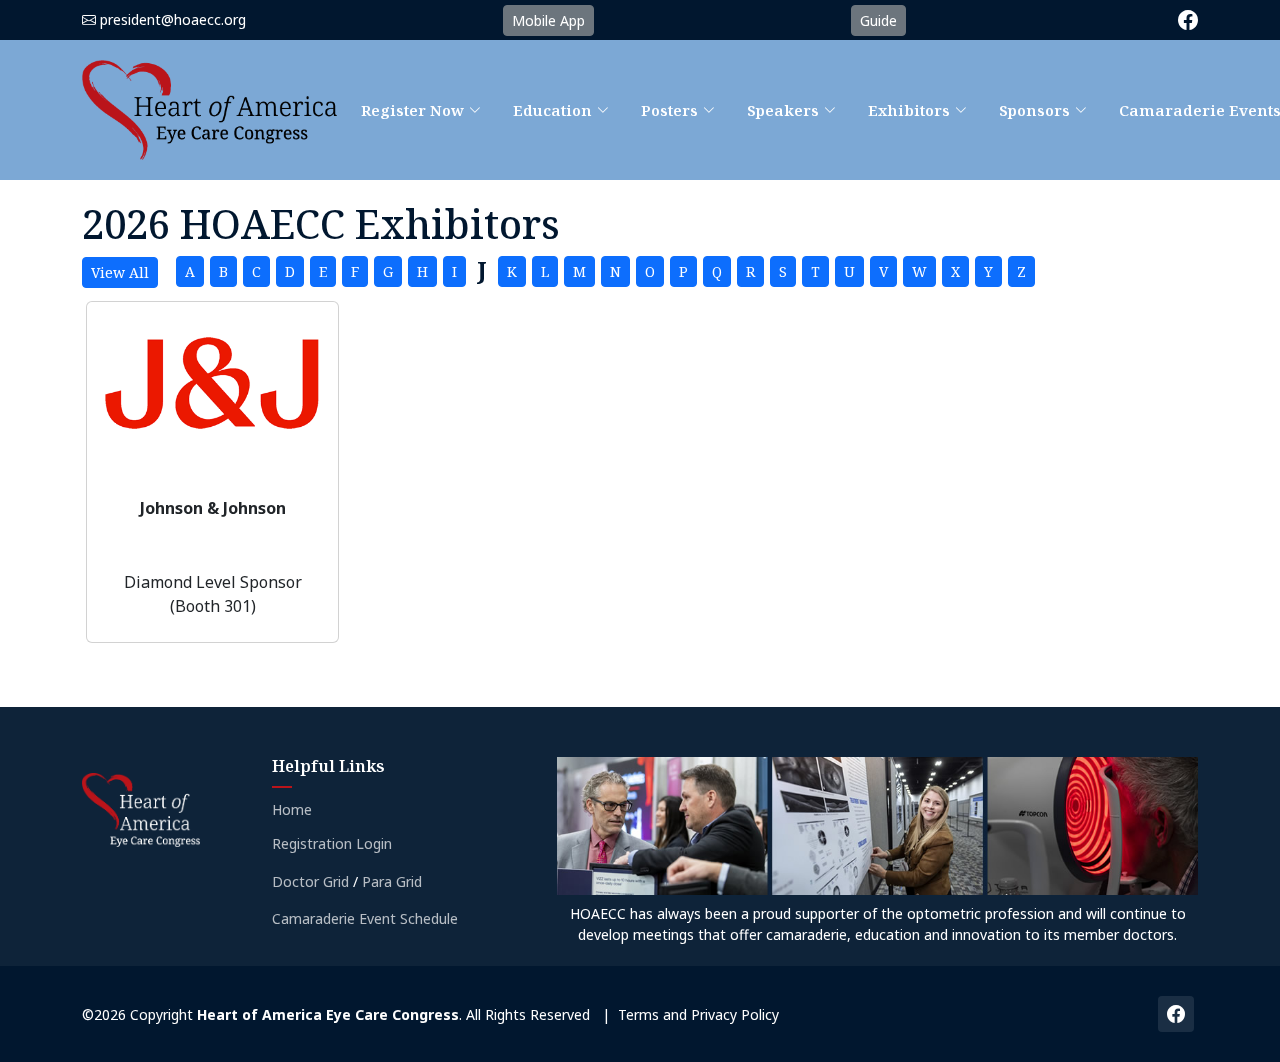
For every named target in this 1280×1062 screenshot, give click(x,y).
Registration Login (332, 844)
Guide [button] (878, 20)
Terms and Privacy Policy (698, 1014)
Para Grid (392, 882)
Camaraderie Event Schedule (365, 919)
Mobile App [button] (548, 20)
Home (292, 810)
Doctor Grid (310, 882)
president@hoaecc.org (173, 20)
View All (120, 272)
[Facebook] (1180, 20)
